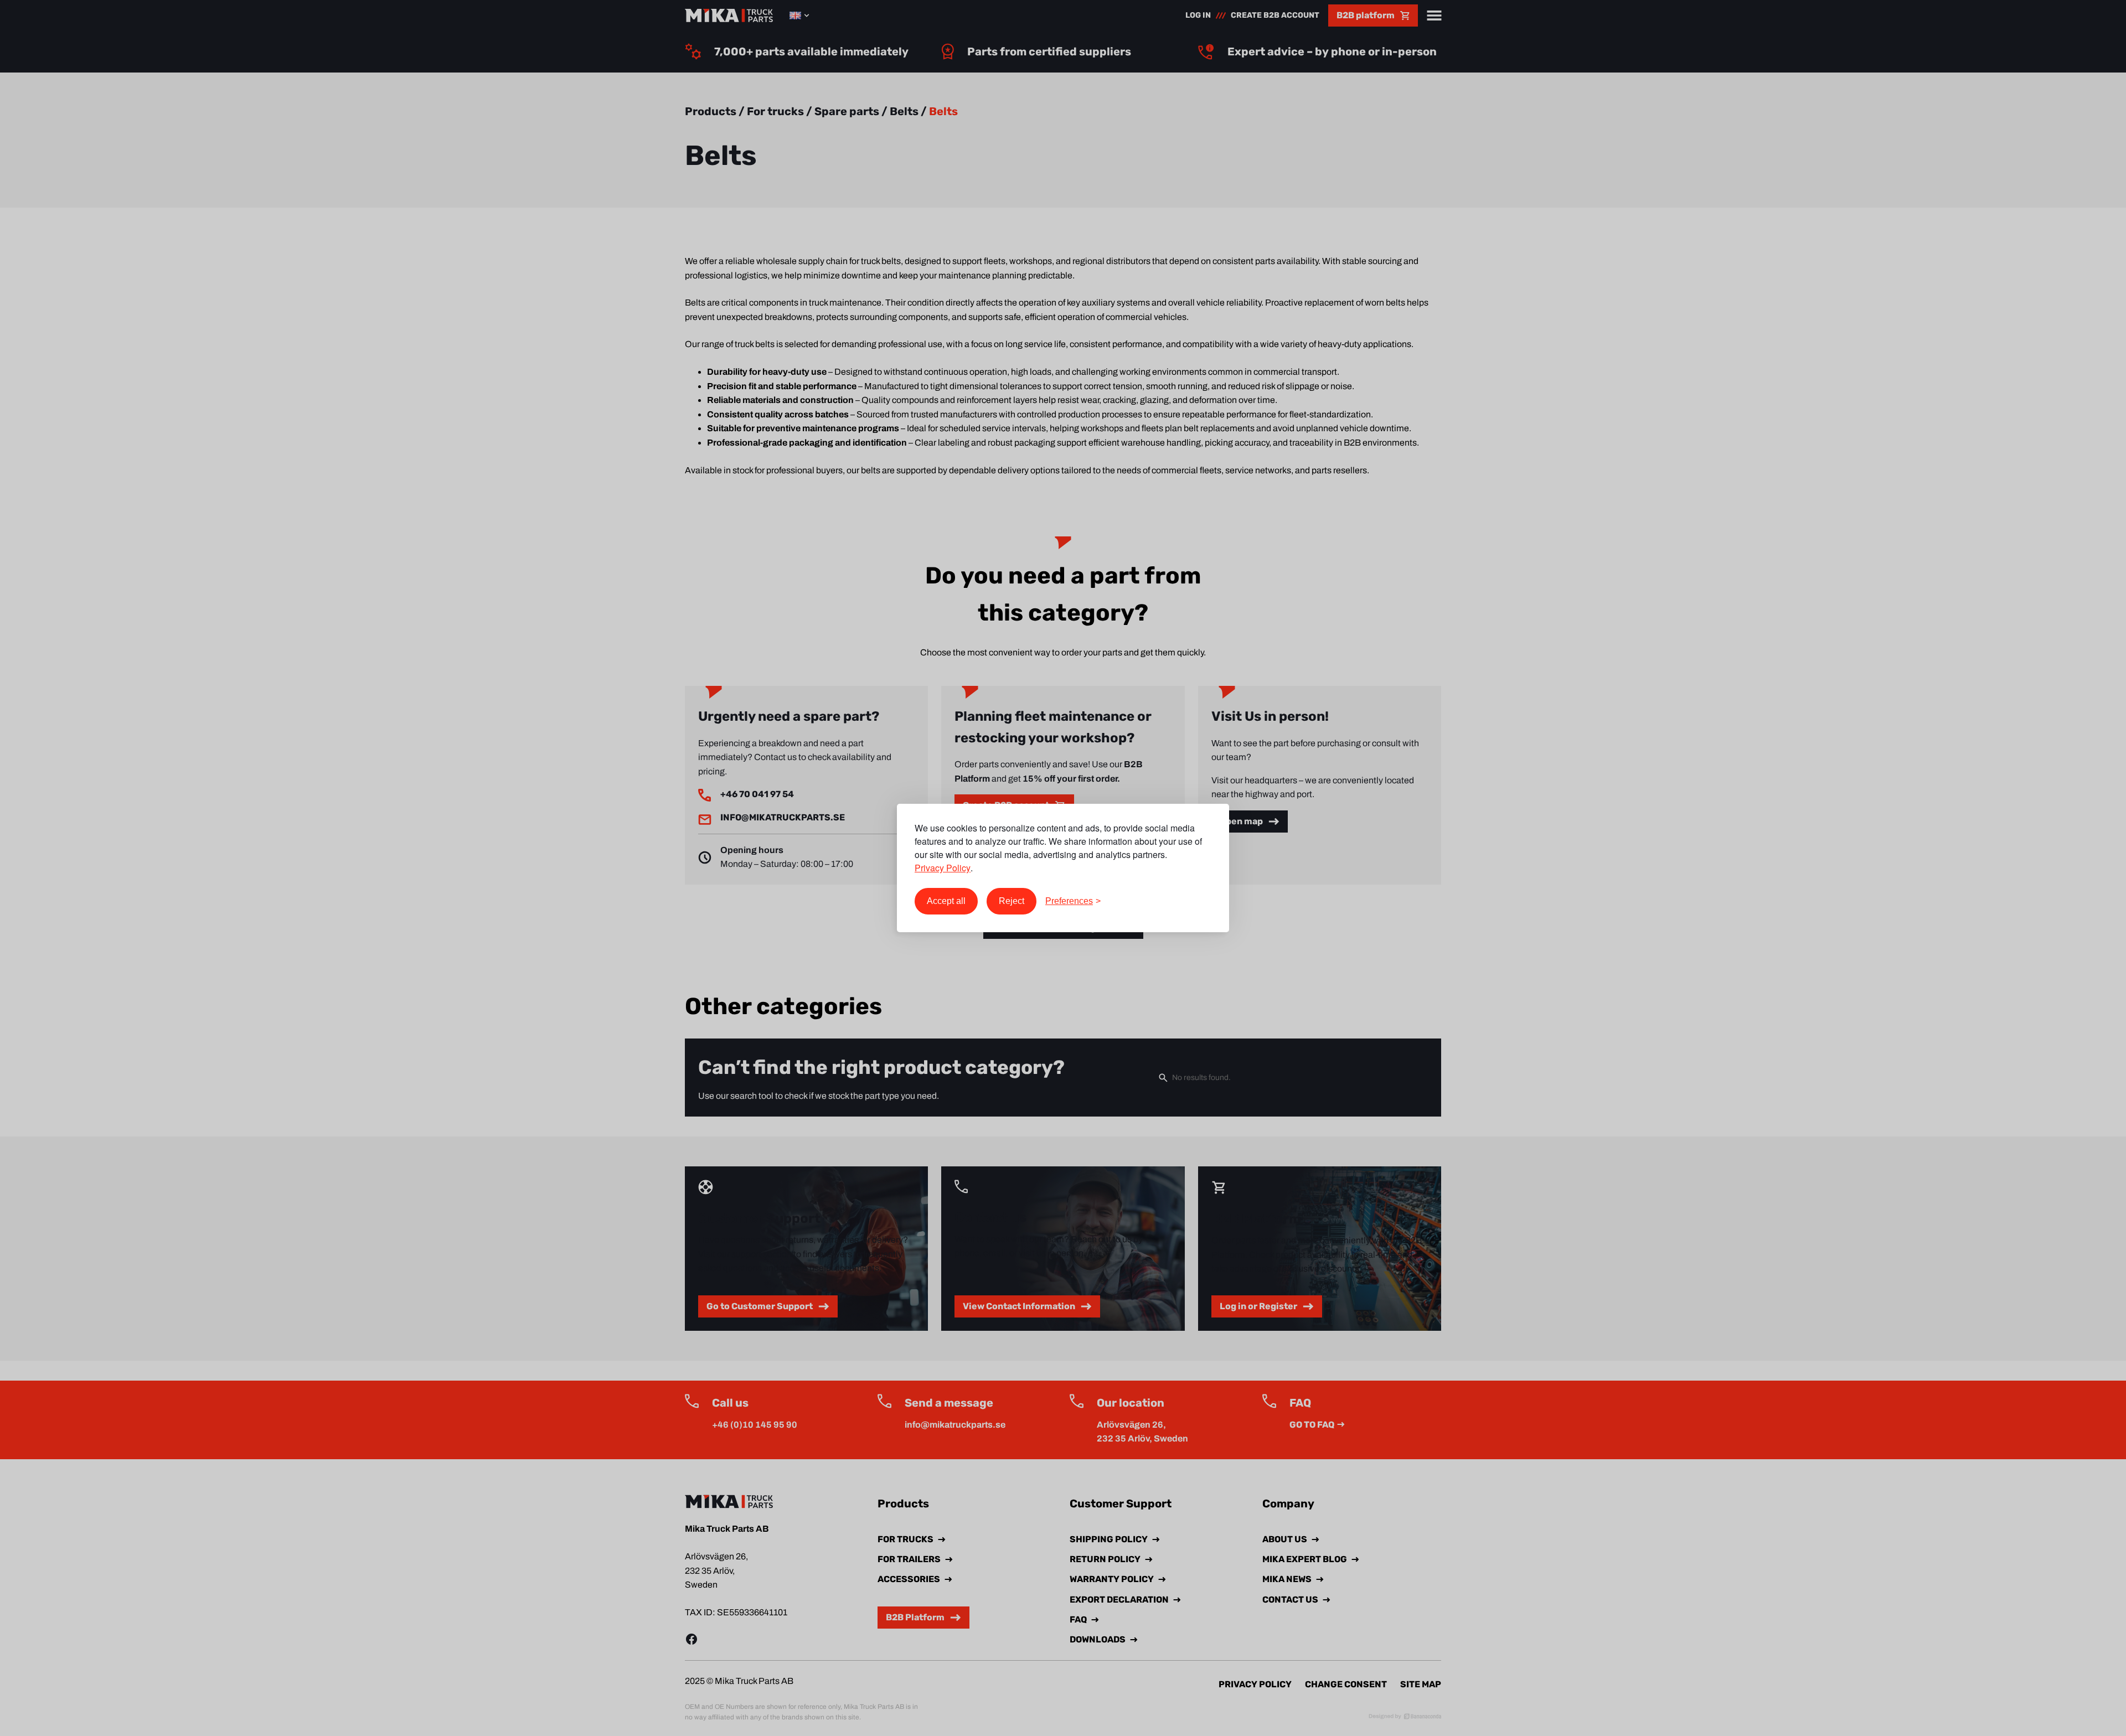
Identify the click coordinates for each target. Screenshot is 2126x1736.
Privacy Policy (943, 868)
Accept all (946, 901)
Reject (1012, 901)
